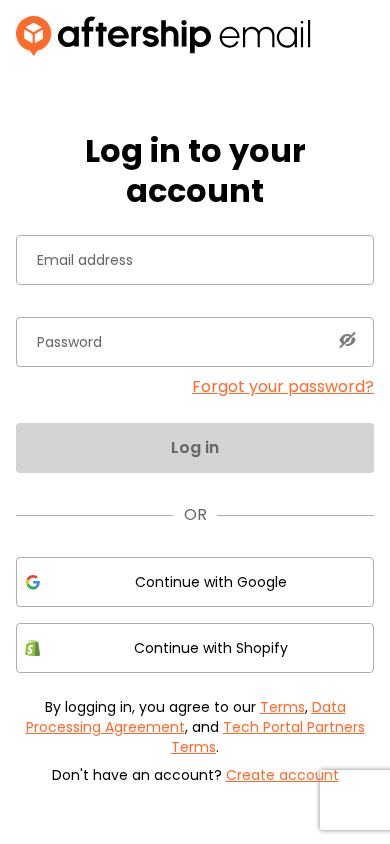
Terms (282, 707)
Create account (282, 775)
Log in (195, 447)
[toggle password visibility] (347, 340)
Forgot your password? (283, 386)
